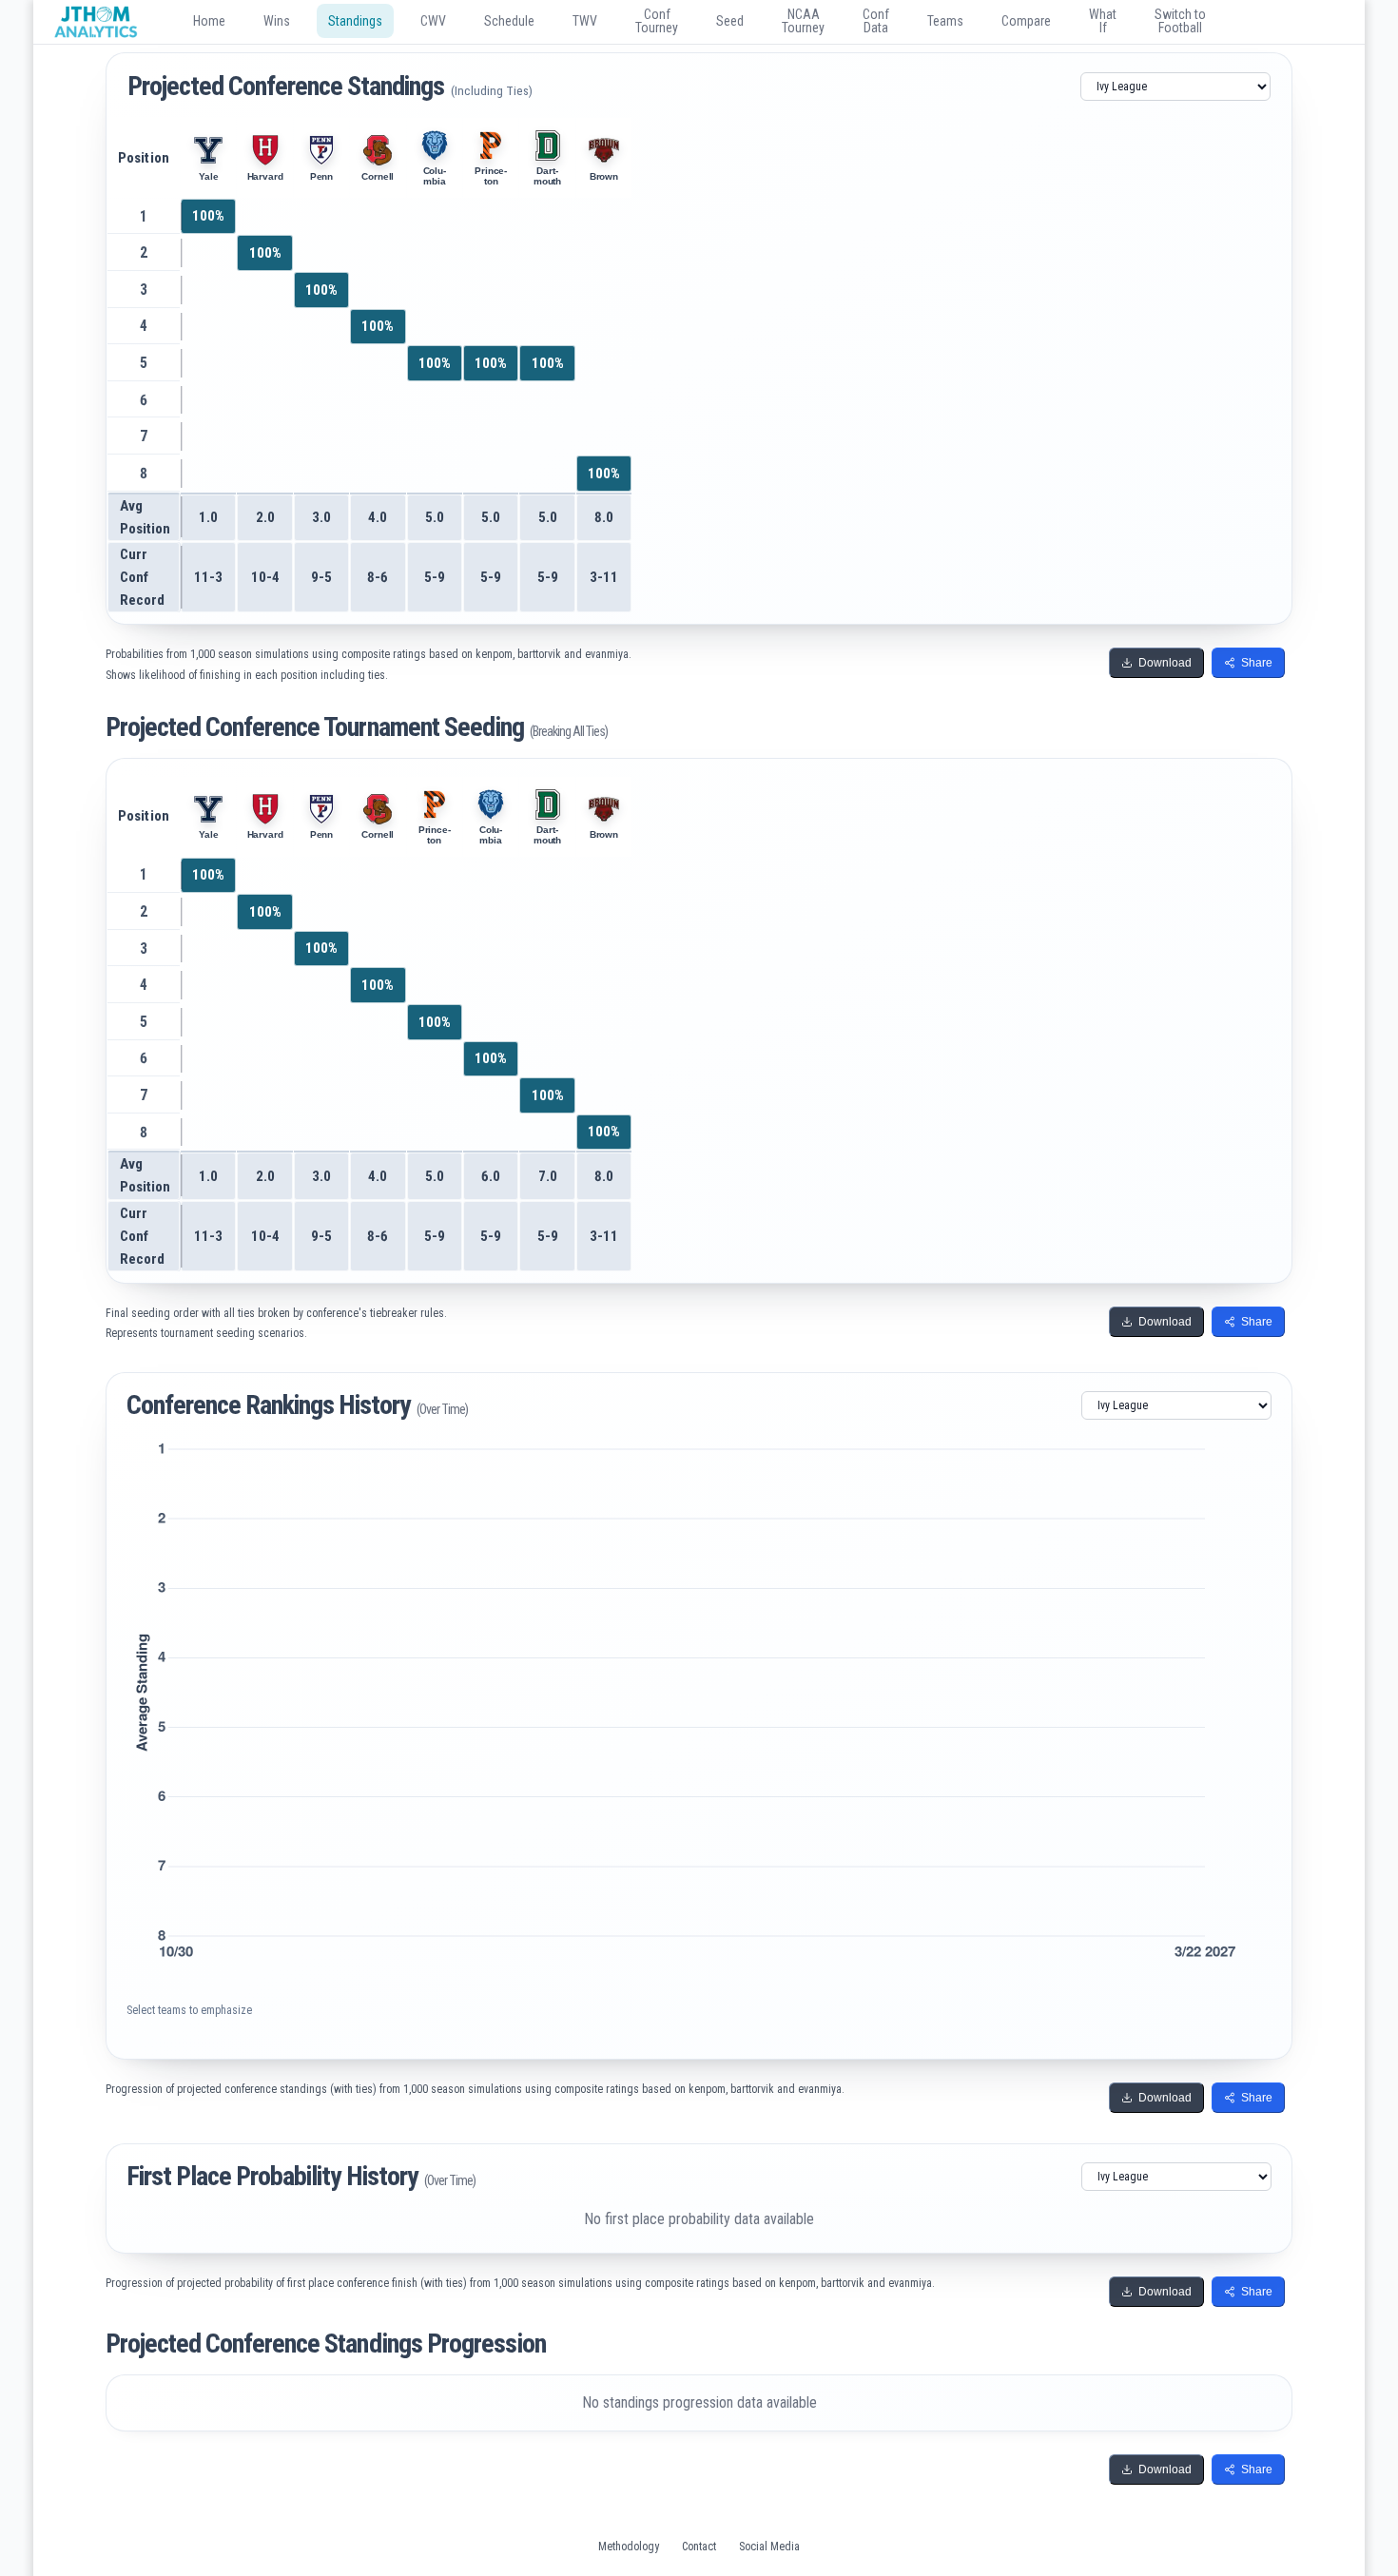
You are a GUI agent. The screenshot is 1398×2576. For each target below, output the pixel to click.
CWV (433, 21)
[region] (699, 370)
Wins (277, 21)
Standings (361, 26)
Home (209, 21)
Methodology (629, 2547)
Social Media (769, 2547)
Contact (699, 2547)
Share (1257, 663)
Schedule (509, 21)
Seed (730, 21)
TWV (585, 21)
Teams (945, 21)
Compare (1026, 21)
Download (1165, 663)
